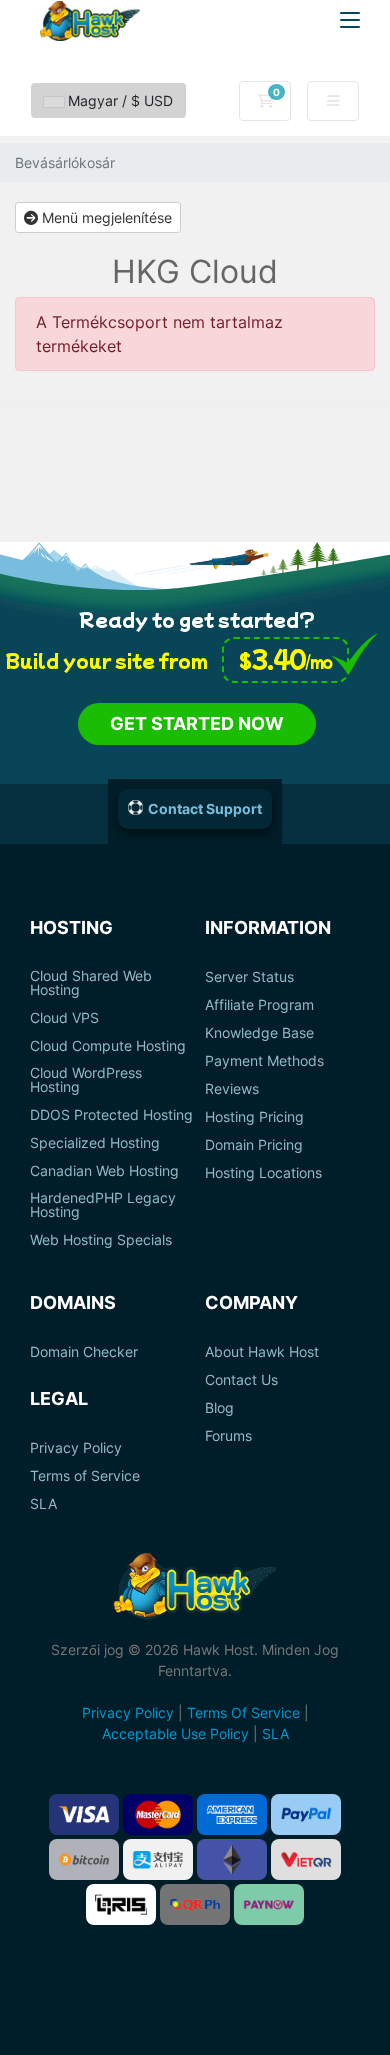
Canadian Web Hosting (104, 1171)
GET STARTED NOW (197, 723)
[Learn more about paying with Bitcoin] (84, 1859)
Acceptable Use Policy (175, 1733)
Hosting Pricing (254, 1117)
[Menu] (350, 20)
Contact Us (241, 1380)
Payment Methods (264, 1061)
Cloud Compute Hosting (108, 1046)
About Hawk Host (262, 1352)
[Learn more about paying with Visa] (84, 1814)
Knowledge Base (259, 1033)
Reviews (232, 1089)
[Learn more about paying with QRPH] (195, 1904)
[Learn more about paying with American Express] (232, 1814)
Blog (219, 1408)
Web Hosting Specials (101, 1240)
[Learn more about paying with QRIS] (121, 1904)
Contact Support (205, 808)
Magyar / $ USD (118, 100)
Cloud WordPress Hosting (86, 1080)
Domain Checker (84, 1352)
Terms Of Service (243, 1712)
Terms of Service (85, 1476)
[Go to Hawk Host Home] (90, 21)
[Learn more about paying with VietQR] (306, 1859)
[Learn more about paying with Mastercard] (158, 1814)
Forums (228, 1436)
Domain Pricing (254, 1145)
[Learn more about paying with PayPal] (306, 1814)
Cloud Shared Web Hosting (91, 983)
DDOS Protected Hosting (111, 1115)
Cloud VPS (64, 1018)
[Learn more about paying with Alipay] (158, 1859)
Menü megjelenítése (105, 217)
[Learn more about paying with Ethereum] (232, 1859)
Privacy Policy (76, 1448)
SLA (43, 1504)
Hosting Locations (263, 1173)
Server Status (249, 977)
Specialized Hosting (95, 1143)
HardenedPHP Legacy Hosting (103, 1205)
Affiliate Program (259, 1005)
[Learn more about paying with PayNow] (269, 1904)
